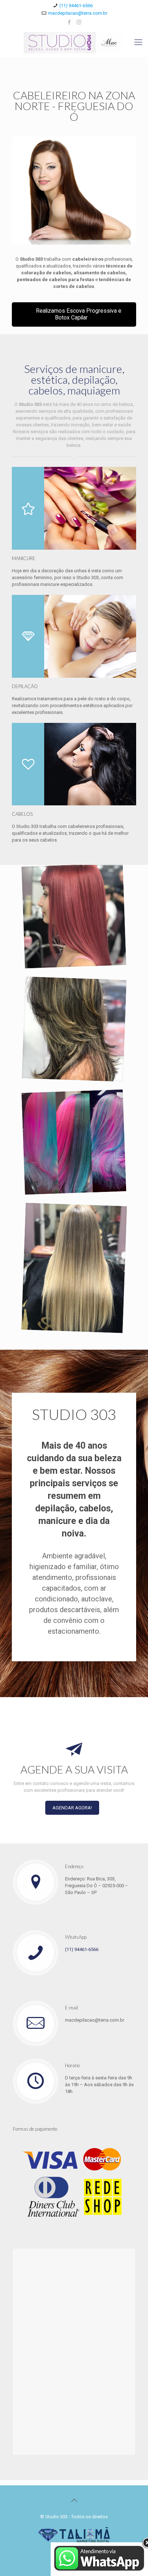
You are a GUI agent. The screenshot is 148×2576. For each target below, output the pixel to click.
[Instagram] (79, 22)
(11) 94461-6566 (76, 6)
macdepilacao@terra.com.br (78, 13)
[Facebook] (70, 22)
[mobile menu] (138, 42)
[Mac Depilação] (74, 42)
